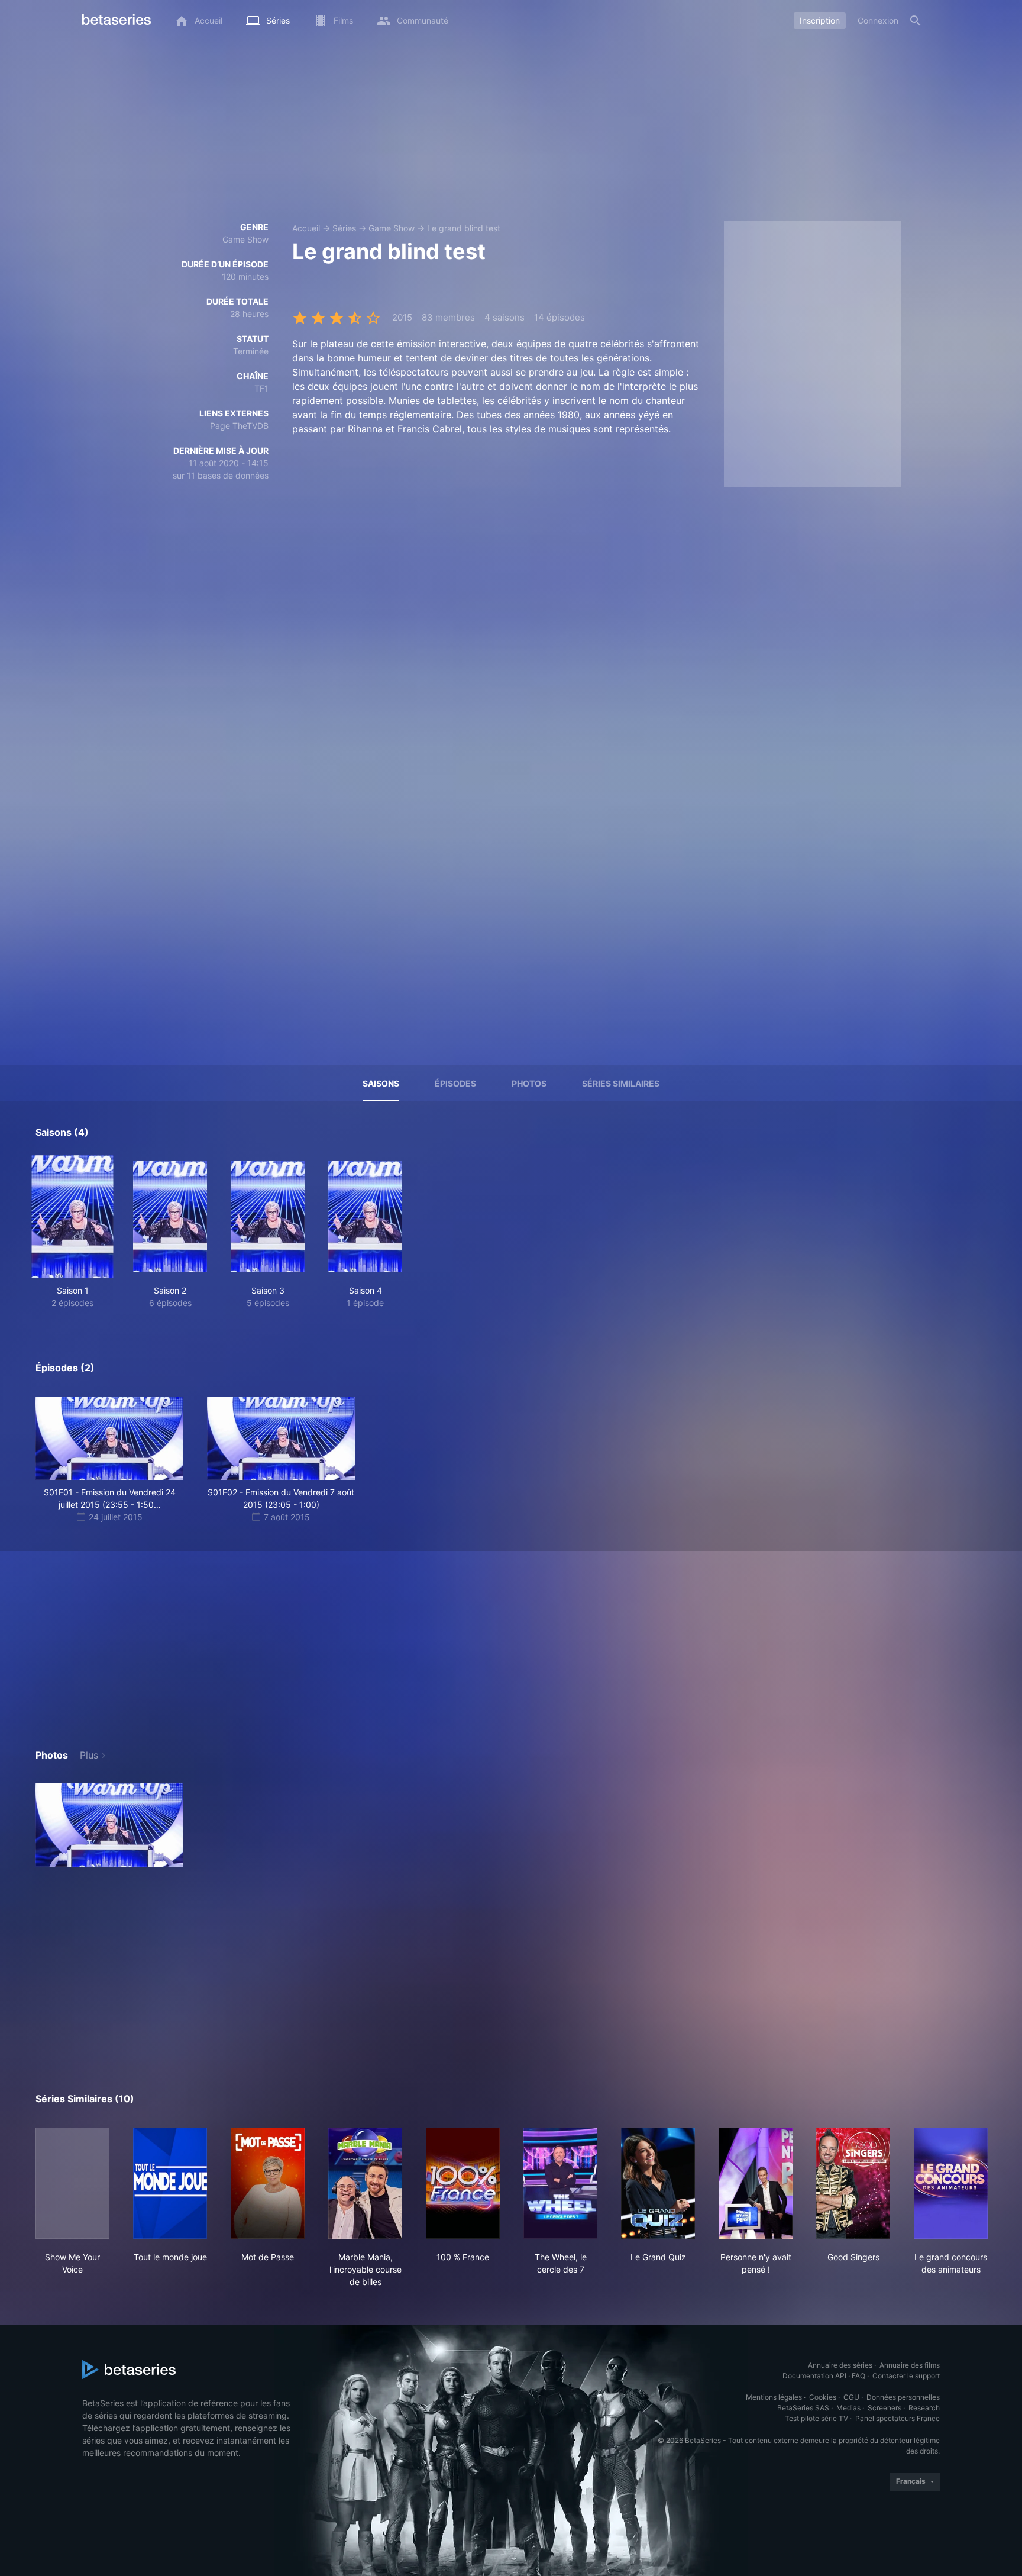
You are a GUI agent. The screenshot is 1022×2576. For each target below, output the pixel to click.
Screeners (884, 2408)
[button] (109, 1825)
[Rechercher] (916, 21)
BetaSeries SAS (803, 2408)
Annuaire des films (910, 2365)
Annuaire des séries (840, 2365)
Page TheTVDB (239, 426)
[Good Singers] (853, 2183)
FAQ (858, 2376)
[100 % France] (463, 2183)
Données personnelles (903, 2397)
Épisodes (455, 1083)
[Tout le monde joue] (170, 2183)
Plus (89, 1755)
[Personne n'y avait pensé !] (756, 2183)
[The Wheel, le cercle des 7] (560, 2183)
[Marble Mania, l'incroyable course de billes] (365, 2183)
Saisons (381, 1083)
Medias (848, 2408)
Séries (344, 228)
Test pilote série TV (816, 2418)
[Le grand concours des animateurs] (951, 2183)
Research (924, 2408)
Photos (529, 1083)
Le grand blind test (464, 228)
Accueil (306, 228)
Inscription (820, 20)
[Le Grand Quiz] (658, 2183)
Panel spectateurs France (898, 2418)
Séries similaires (621, 1083)
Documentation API (814, 2376)
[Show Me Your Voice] (72, 2183)
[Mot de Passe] (268, 2183)
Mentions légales (774, 2397)
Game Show (392, 228)
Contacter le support (906, 2376)
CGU (851, 2397)
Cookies (823, 2397)
